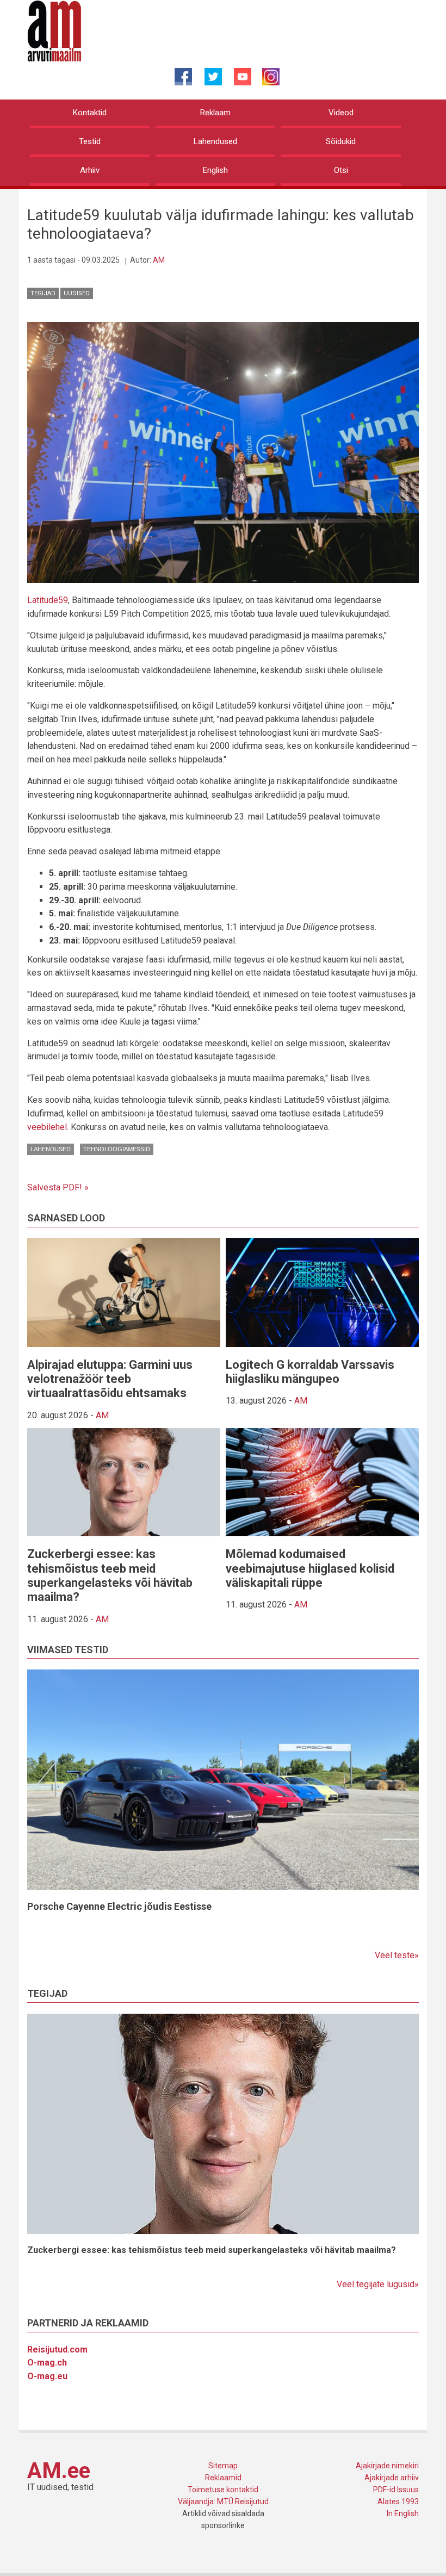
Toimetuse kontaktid (223, 2490)
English (215, 170)
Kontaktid (90, 113)
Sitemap (223, 2466)
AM (159, 260)
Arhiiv (90, 170)
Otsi (341, 170)
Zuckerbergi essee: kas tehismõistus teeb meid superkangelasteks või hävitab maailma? (110, 1575)
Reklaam (215, 113)
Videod (341, 113)
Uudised (77, 293)
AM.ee (59, 2471)
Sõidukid (341, 141)
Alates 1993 (398, 2501)
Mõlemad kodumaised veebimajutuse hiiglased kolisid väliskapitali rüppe (310, 1568)
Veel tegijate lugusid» (378, 2284)
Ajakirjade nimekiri (387, 2466)
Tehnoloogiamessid (117, 1149)
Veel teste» (397, 1955)
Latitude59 (48, 600)
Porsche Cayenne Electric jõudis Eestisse (119, 1906)
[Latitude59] (223, 452)
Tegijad (43, 293)
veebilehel (47, 1127)
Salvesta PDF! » (58, 1187)
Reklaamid (223, 2478)
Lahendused (215, 141)
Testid (90, 141)
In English (403, 2513)
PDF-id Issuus (396, 2490)
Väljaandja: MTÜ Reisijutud (223, 2501)
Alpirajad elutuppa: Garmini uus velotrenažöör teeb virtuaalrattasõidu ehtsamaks (110, 1379)
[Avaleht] (54, 30)
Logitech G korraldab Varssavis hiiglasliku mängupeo (310, 1372)
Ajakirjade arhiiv (392, 2478)
